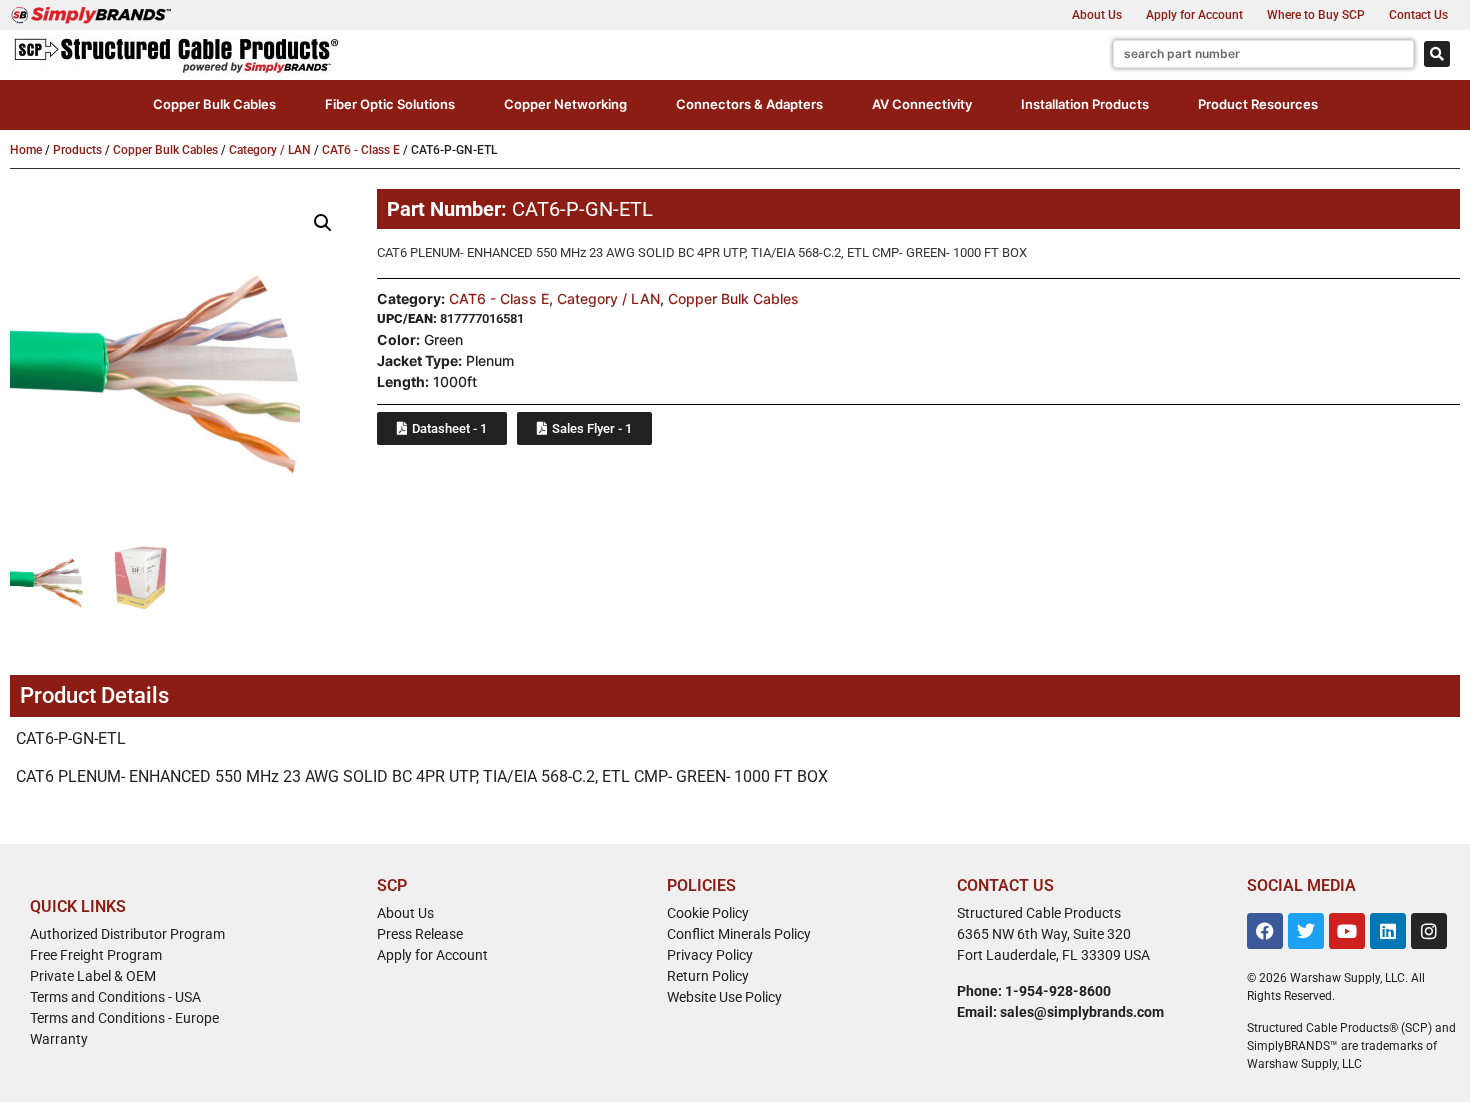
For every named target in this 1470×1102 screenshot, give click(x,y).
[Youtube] (1347, 931)
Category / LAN (270, 150)
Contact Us (1418, 15)
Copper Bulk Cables (165, 150)
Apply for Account (1194, 15)
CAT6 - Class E (361, 150)
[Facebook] (1265, 931)
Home (26, 150)
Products (77, 150)
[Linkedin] (1388, 931)
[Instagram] (1429, 931)
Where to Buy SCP (1316, 15)
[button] (214, 105)
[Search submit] (1437, 54)
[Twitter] (1306, 931)
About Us (1097, 15)
